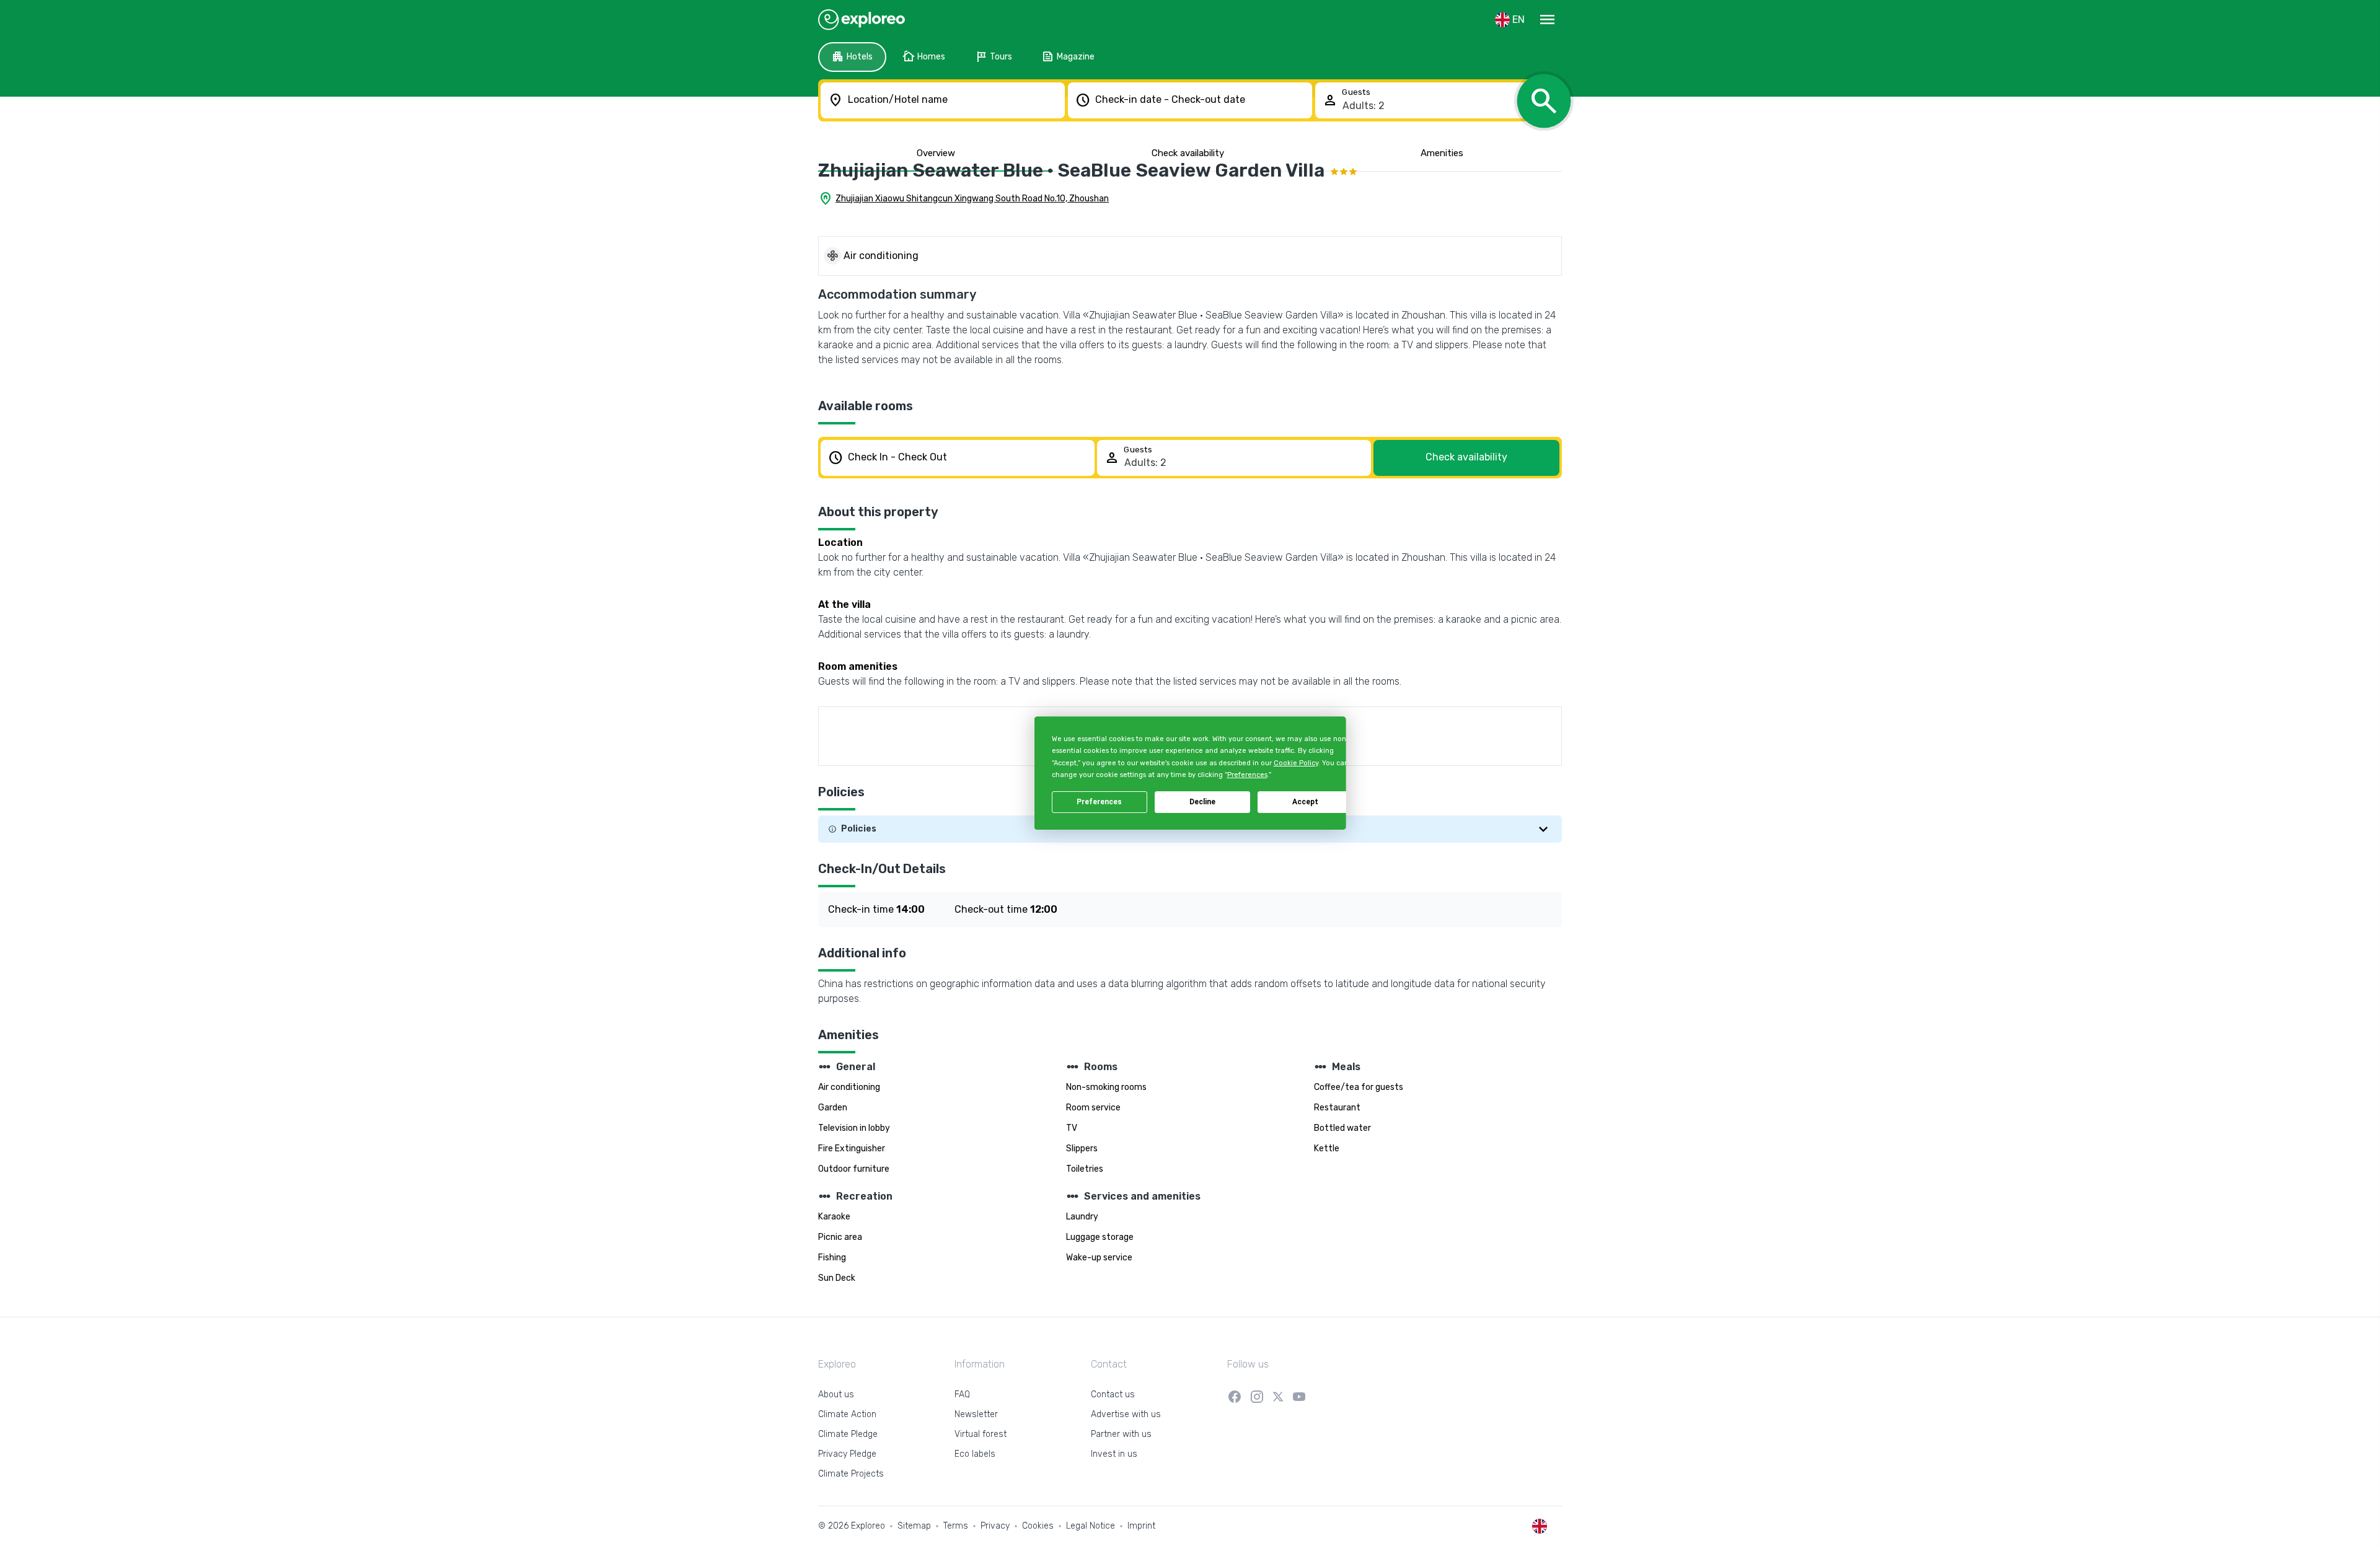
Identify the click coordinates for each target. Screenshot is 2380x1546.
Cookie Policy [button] (1295, 763)
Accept (1305, 802)
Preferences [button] (1247, 775)
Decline (1202, 802)
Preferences (1099, 802)
